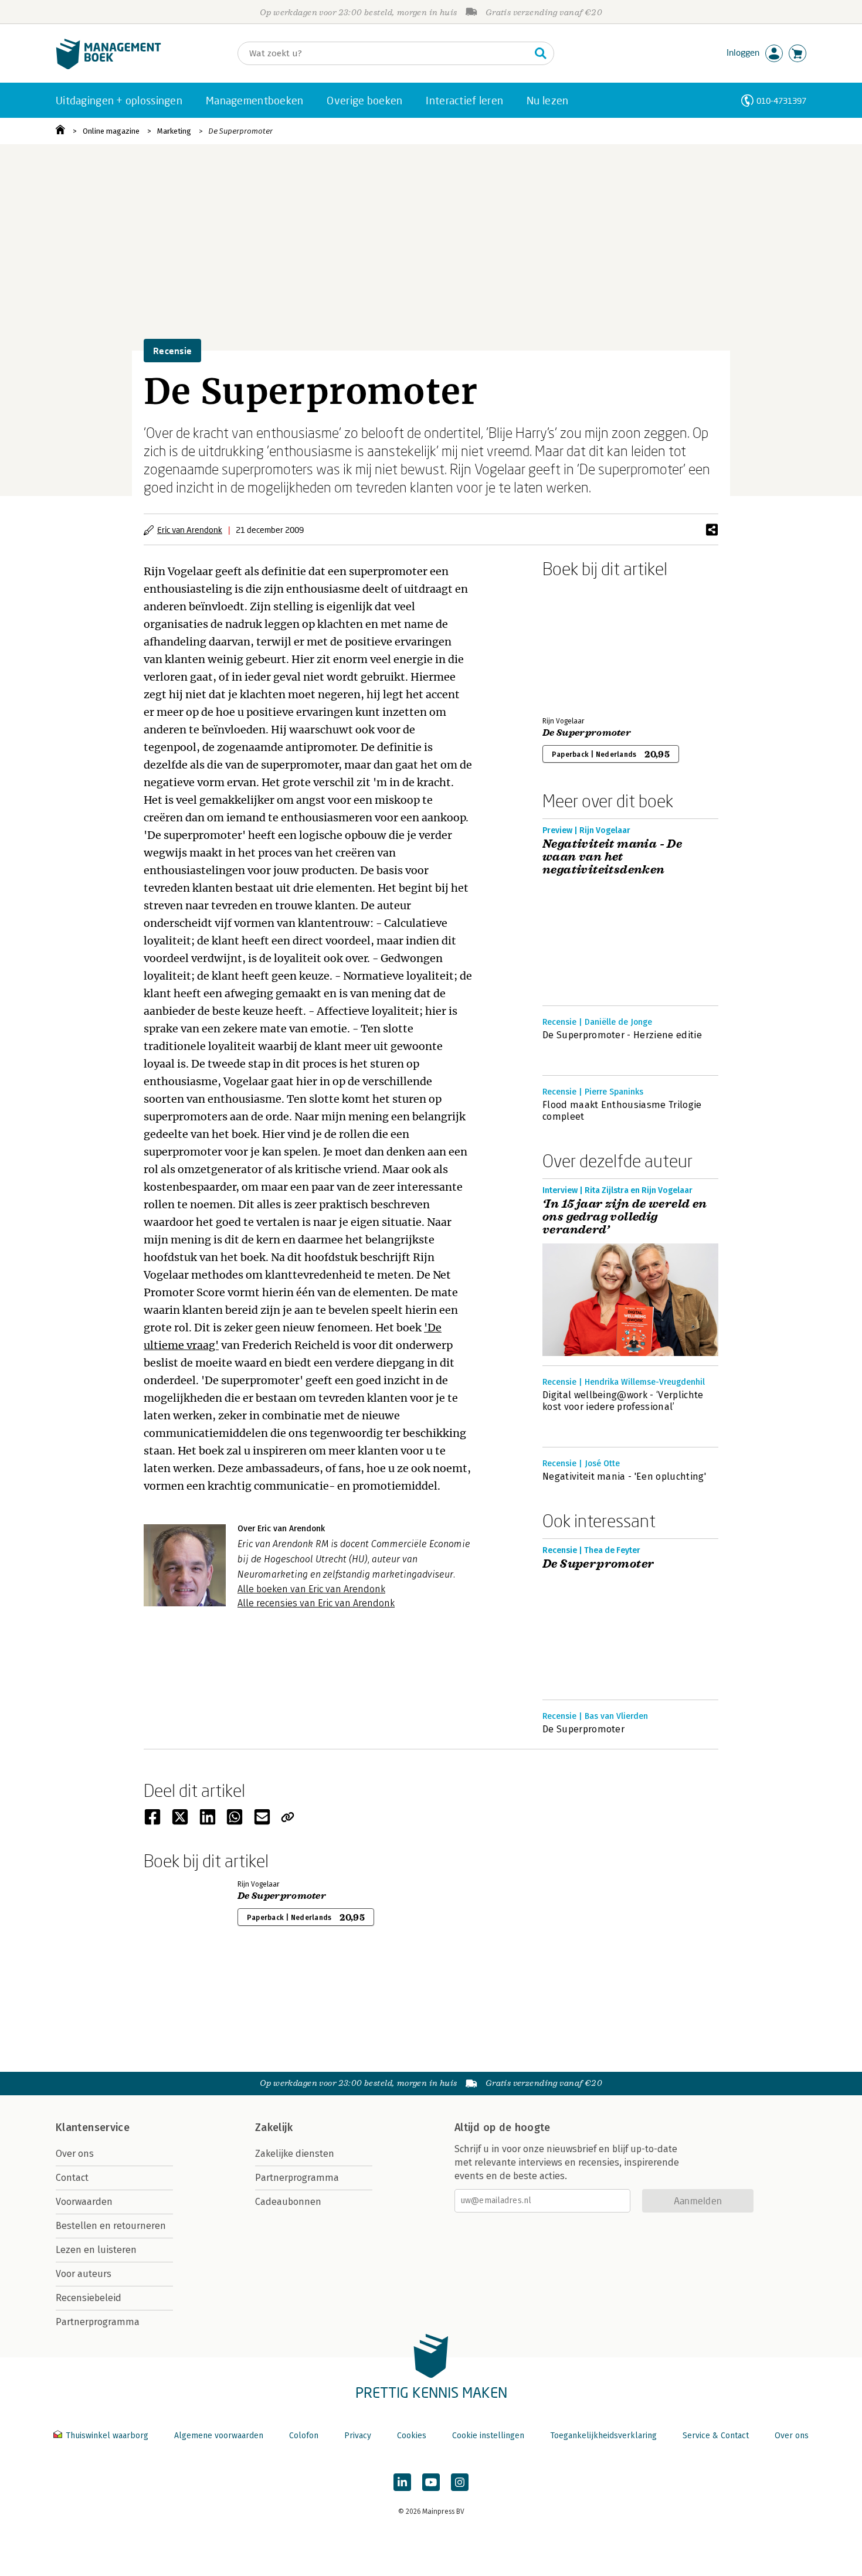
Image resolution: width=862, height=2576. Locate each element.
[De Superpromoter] (583, 645)
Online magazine (111, 131)
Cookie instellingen (488, 2436)
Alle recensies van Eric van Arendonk (316, 1603)
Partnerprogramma (98, 2322)
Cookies (412, 2436)
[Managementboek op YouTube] (431, 2482)
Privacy (358, 2436)
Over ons (75, 2154)
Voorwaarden (84, 2202)
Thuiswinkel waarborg (107, 2436)
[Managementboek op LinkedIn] (402, 2482)
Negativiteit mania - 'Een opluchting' (624, 1476)
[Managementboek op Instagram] (460, 2482)
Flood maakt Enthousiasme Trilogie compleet (622, 1111)
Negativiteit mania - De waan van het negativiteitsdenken (612, 857)
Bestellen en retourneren (111, 2226)
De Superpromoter (240, 131)
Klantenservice (93, 2128)
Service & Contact (716, 2436)
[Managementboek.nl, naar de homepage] (108, 67)
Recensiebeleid (89, 2298)
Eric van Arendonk (190, 530)
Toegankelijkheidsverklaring (603, 2436)
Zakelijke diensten (295, 2154)
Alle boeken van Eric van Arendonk (311, 1589)
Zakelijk (274, 2128)
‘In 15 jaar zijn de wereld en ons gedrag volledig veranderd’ (625, 1217)
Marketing (174, 131)
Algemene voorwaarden (219, 2436)
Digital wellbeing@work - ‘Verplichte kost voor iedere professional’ (623, 1401)
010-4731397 (781, 101)
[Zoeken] (541, 53)
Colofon (304, 2436)
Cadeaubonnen (288, 2202)
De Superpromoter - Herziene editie (622, 1035)
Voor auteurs (84, 2274)
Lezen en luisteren (96, 2250)
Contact (72, 2178)
